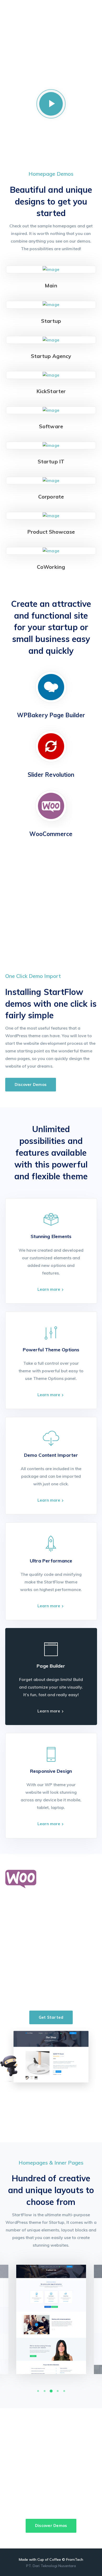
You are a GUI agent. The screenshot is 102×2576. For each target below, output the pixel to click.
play (51, 104)
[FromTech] (49, 17)
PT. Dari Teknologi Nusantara (51, 2566)
